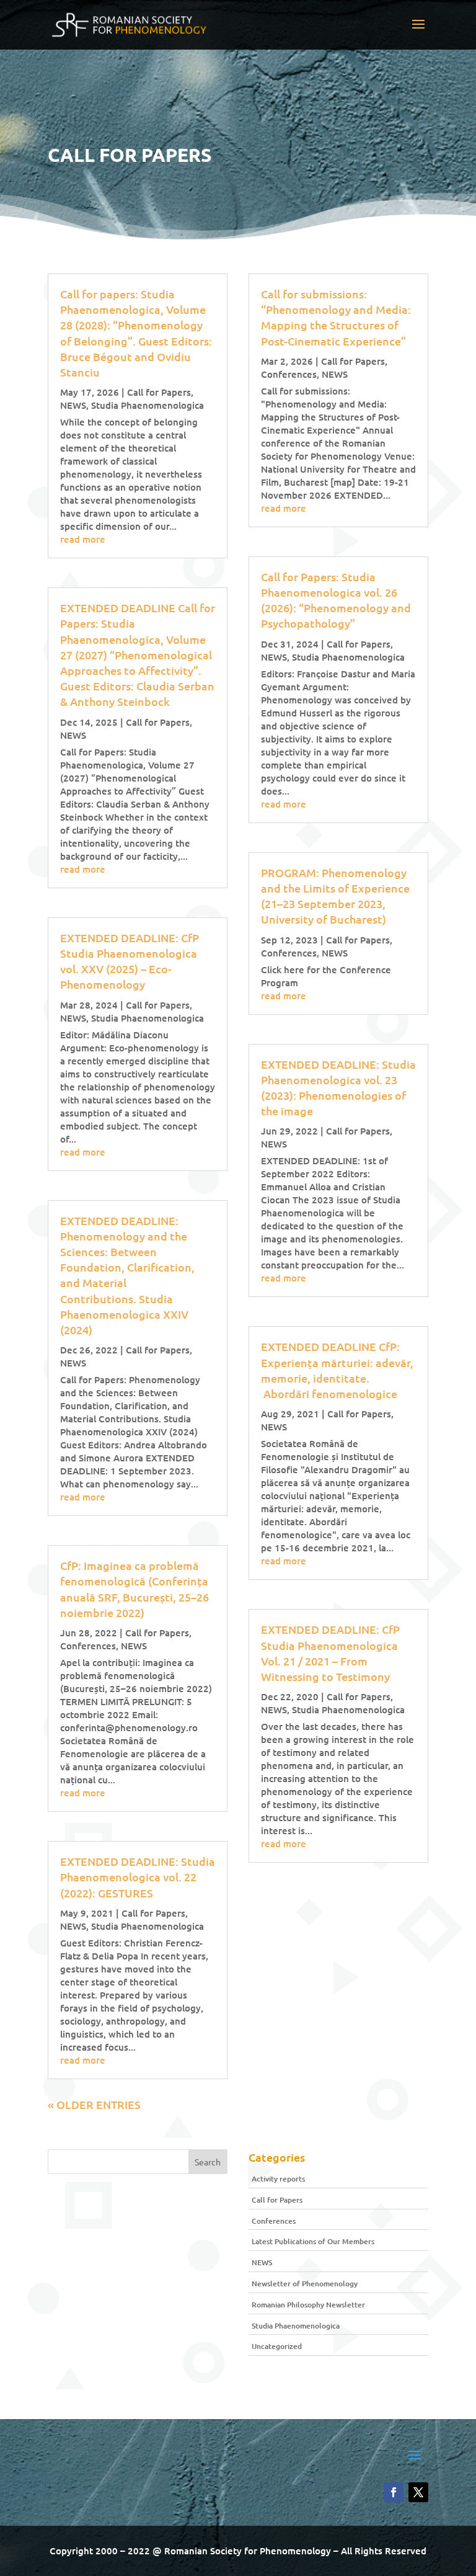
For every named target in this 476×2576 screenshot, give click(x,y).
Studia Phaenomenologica (148, 405)
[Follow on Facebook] (394, 2492)
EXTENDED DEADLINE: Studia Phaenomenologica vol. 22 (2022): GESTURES (138, 1877)
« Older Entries (94, 2104)
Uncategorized (277, 2346)
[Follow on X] (418, 2492)
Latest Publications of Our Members (313, 2241)
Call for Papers (159, 392)
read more (83, 539)
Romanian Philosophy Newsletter (308, 2305)
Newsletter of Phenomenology (305, 2284)
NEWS (73, 405)
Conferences (88, 1646)
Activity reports (278, 2179)
